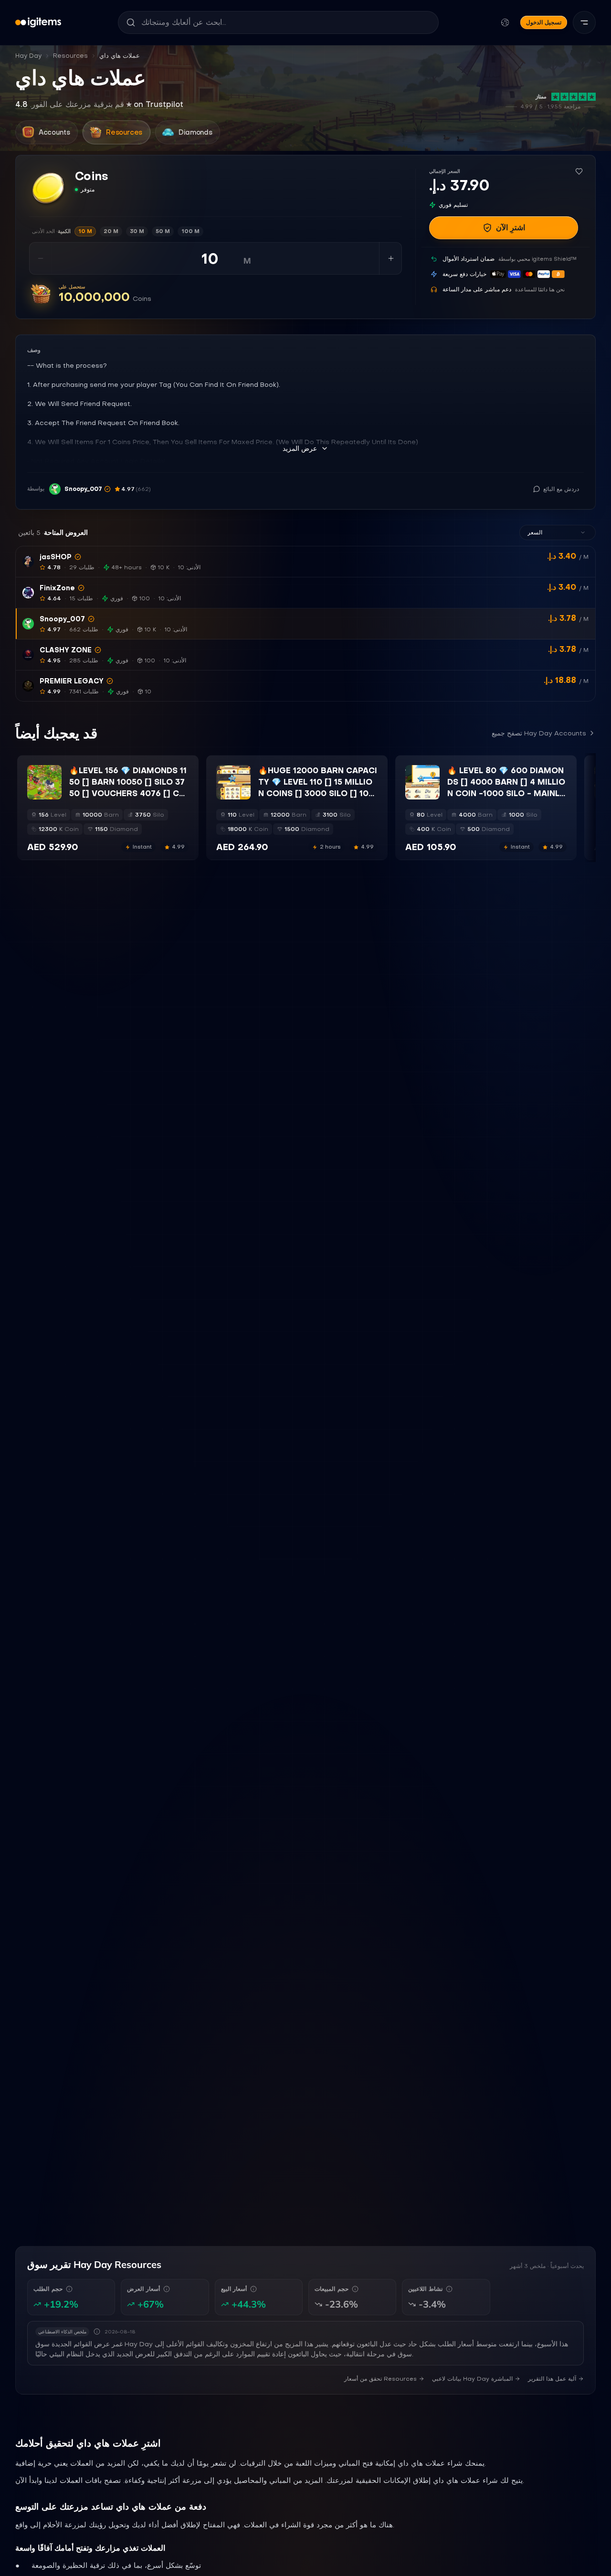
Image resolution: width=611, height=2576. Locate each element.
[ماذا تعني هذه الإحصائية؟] (69, 2289)
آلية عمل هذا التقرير (552, 2379)
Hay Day (28, 56)
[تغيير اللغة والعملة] (505, 22)
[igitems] (38, 22)
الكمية (51, 231)
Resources (70, 56)
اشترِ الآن (511, 228)
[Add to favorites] (579, 171)
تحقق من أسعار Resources (380, 2379)
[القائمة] (584, 22)
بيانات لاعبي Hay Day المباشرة (472, 2379)
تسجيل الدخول (544, 22)
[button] (305, 562)
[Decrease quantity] (41, 258)
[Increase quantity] (390, 258)
